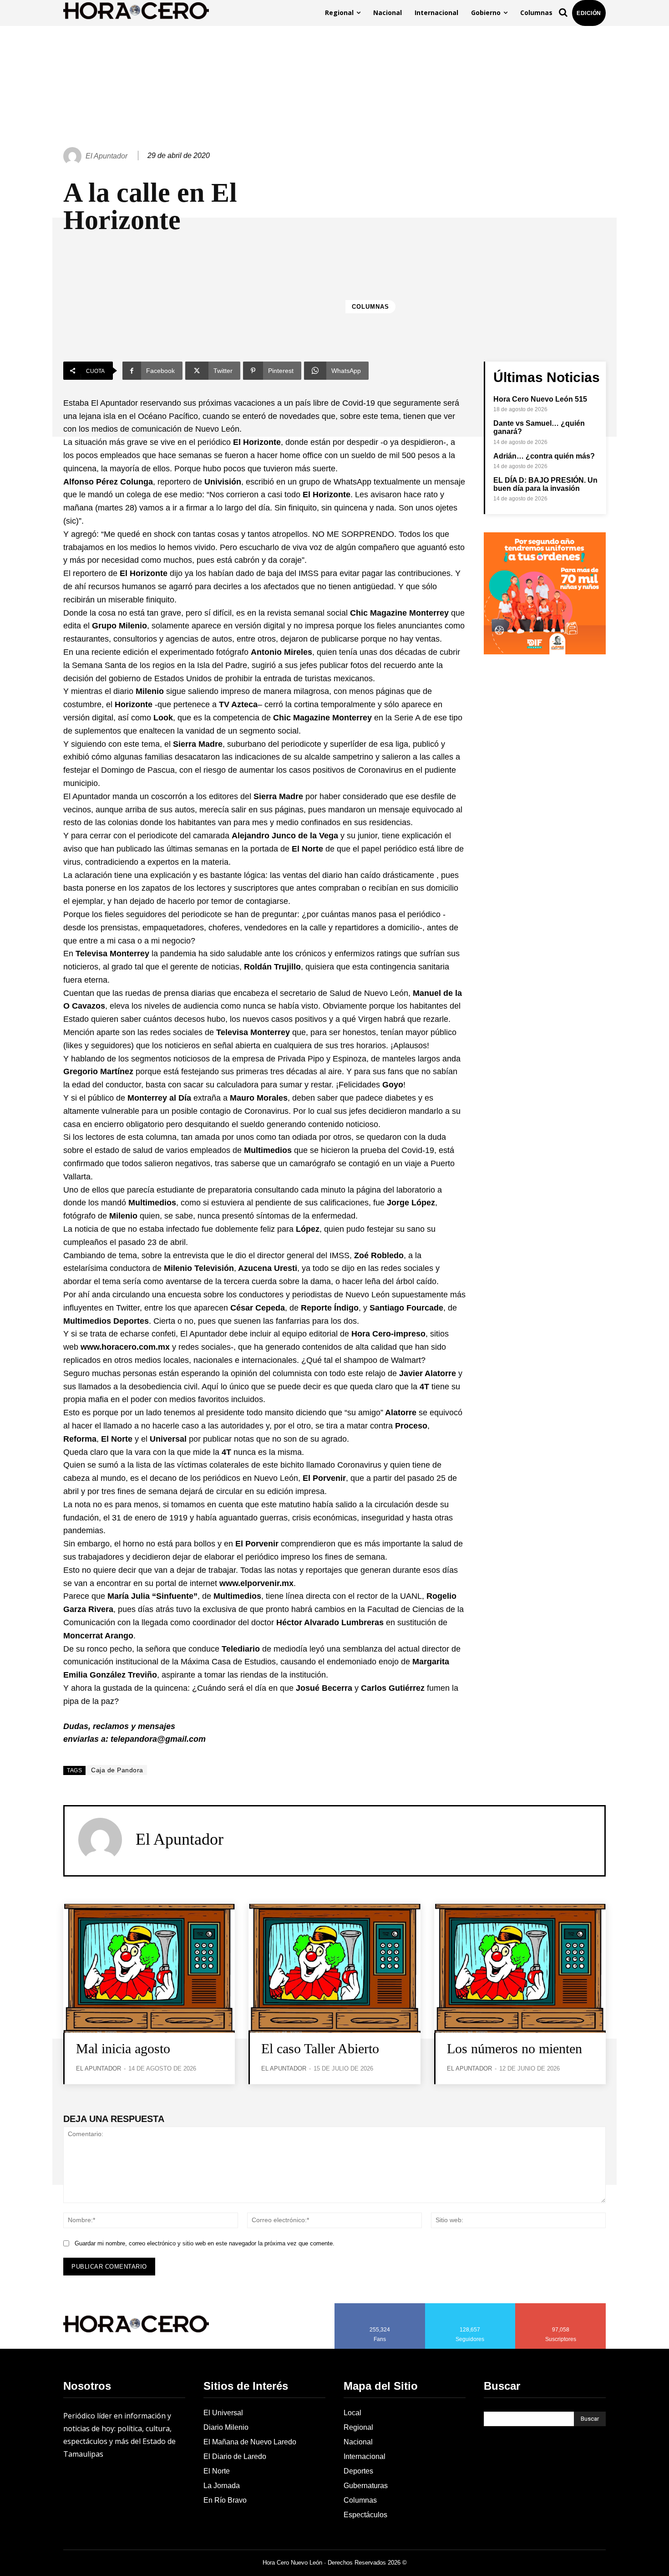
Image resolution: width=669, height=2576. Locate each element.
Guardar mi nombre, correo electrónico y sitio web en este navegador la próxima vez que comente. (205, 2243)
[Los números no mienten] (520, 1968)
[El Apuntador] (74, 156)
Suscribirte (561, 2306)
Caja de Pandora (117, 1770)
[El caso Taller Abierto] (334, 1968)
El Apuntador (106, 156)
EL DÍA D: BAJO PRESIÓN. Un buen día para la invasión (545, 484)
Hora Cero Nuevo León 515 (540, 399)
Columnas (370, 307)
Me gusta (380, 2306)
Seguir (470, 2306)
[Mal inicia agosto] (149, 1968)
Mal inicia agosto (123, 2048)
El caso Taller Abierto (320, 2048)
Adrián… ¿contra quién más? (544, 456)
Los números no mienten (514, 2048)
